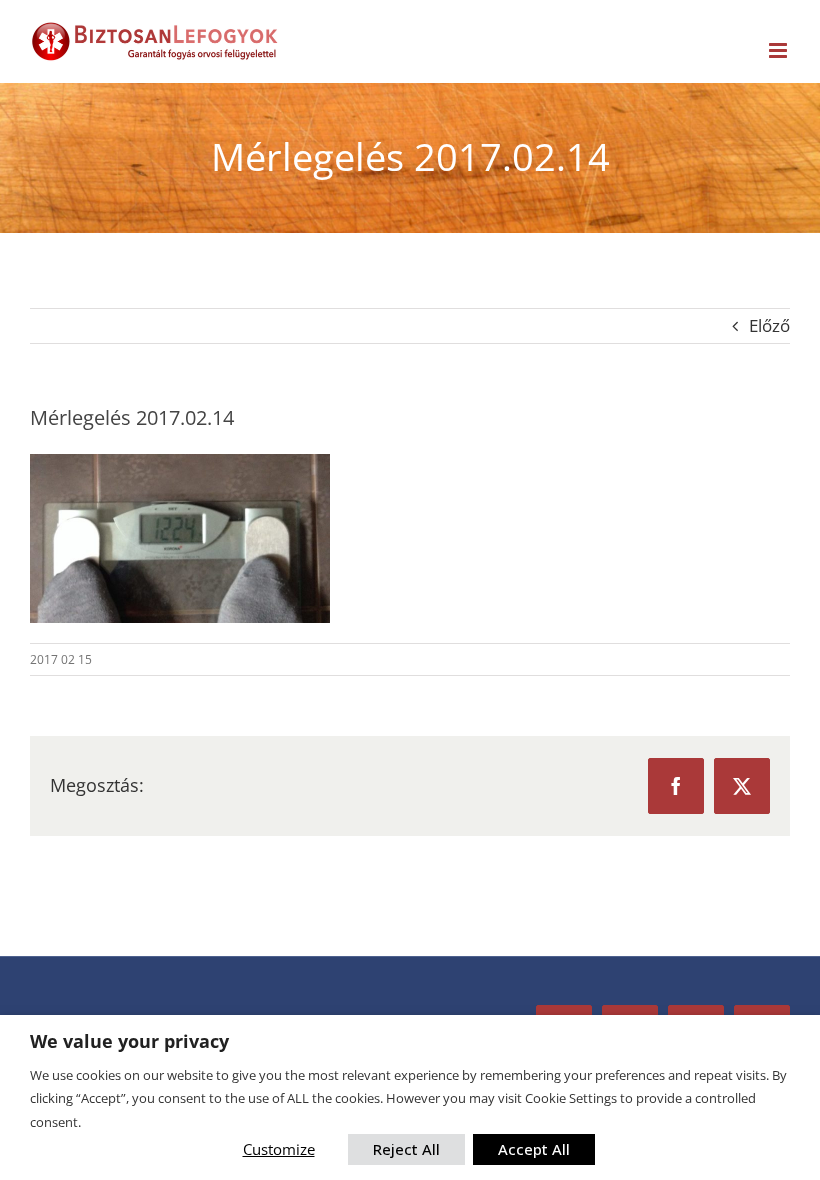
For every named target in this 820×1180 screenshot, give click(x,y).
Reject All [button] (406, 1149)
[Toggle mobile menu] (779, 50)
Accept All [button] (534, 1149)
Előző (769, 325)
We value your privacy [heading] (129, 1041)
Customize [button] (279, 1149)
